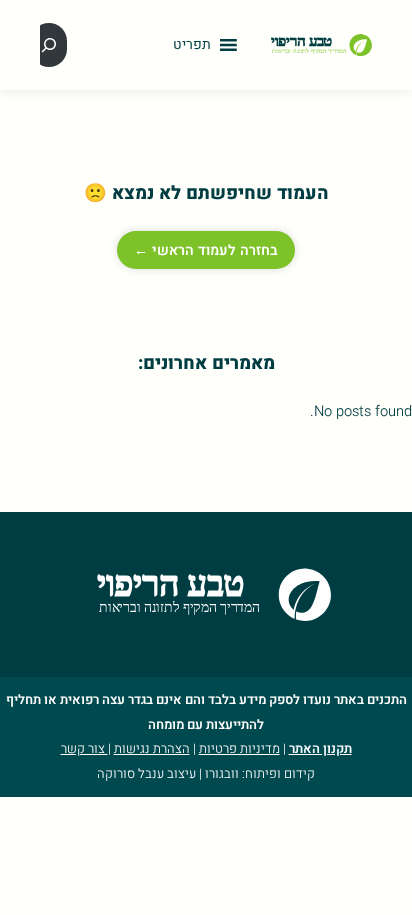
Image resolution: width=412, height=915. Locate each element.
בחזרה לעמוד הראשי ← (206, 250)
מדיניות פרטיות (239, 748)
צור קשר (84, 748)
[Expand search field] (49, 45)
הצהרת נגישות (152, 748)
